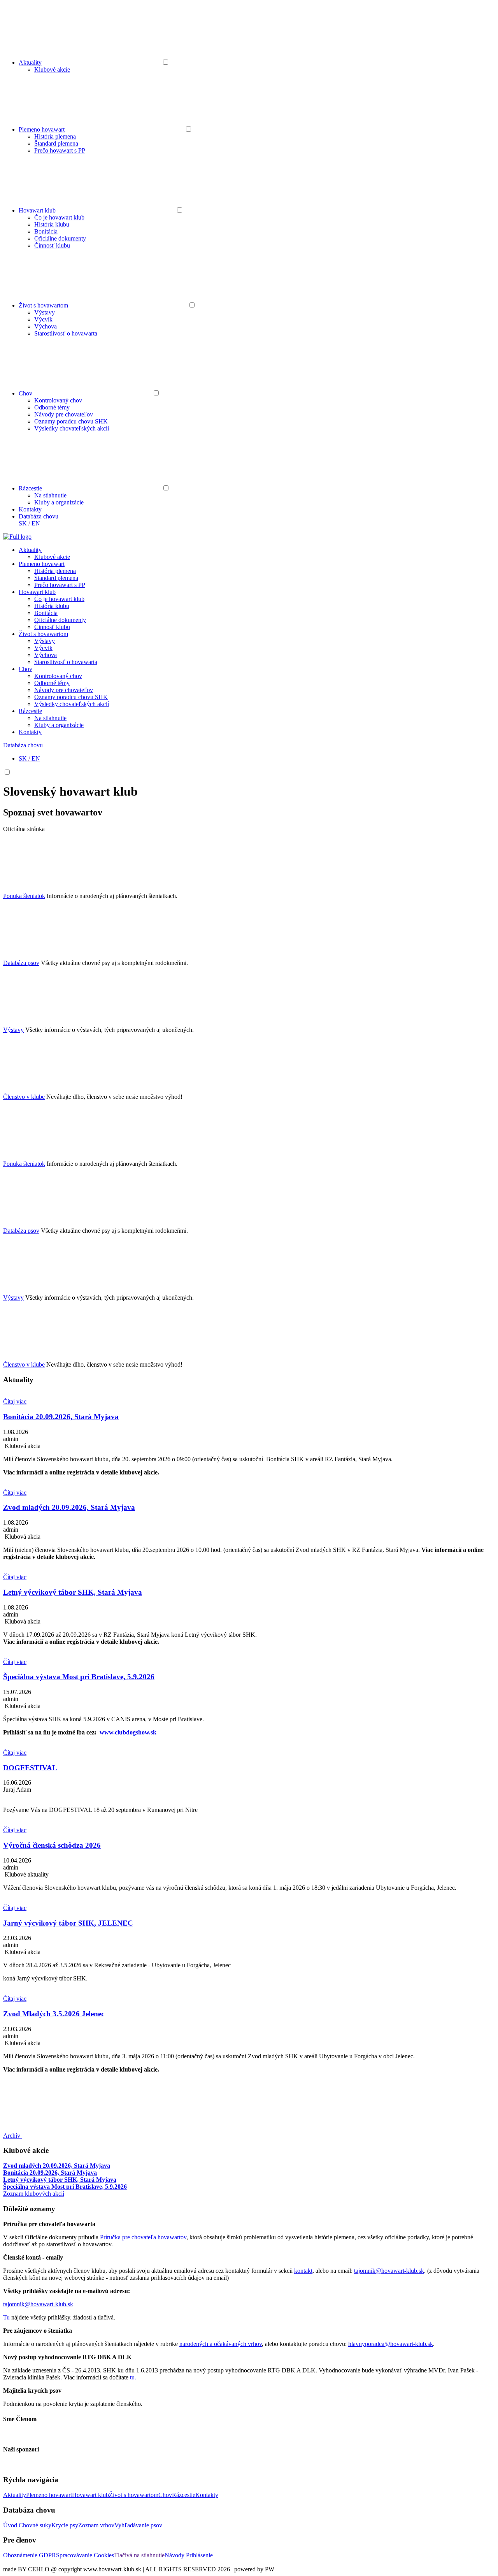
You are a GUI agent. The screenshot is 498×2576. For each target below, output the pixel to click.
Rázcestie (30, 488)
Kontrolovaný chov (58, 400)
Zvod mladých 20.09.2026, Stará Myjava (57, 2166)
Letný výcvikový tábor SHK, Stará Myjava (60, 2180)
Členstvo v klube (24, 1097)
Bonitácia (46, 231)
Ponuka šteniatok (24, 896)
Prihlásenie (199, 2555)
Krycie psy (65, 2525)
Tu (6, 2317)
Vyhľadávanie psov (138, 2525)
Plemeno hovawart (42, 129)
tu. (133, 2377)
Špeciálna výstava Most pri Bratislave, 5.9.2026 (65, 2187)
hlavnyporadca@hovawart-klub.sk (391, 2344)
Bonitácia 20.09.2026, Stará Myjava (50, 2173)
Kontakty (30, 509)
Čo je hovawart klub (59, 217)
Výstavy (45, 312)
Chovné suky (35, 2525)
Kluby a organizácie (59, 502)
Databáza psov (21, 963)
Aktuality (30, 62)
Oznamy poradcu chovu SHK (71, 421)
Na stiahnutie (50, 495)
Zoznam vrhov (96, 2525)
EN (36, 523)
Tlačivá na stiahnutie (139, 2555)
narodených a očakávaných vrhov (221, 2344)
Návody (174, 2555)
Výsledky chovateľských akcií (72, 428)
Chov (25, 393)
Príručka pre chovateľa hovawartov (143, 2237)
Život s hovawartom (43, 305)
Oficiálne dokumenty (60, 238)
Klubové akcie (52, 69)
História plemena (55, 136)
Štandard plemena (56, 143)
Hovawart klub (37, 210)
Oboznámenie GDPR (30, 2555)
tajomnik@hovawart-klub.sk (389, 2271)
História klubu (52, 224)
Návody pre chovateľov (64, 414)
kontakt (303, 2271)
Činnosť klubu (52, 245)
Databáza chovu (39, 516)
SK (23, 523)
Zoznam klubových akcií (34, 2194)
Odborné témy (52, 407)
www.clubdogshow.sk (128, 1732)
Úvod (11, 2525)
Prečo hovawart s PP (60, 150)
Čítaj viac (15, 1401)
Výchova (46, 326)
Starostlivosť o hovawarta (66, 333)
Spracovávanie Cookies (85, 2555)
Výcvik (43, 319)
